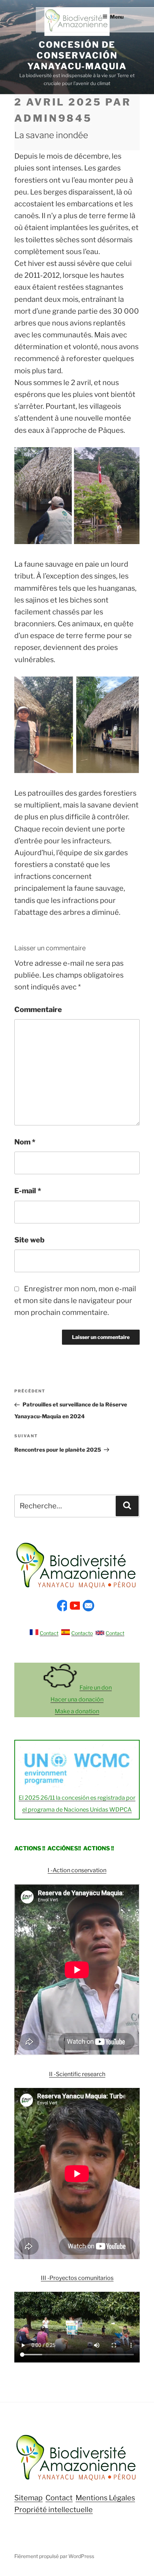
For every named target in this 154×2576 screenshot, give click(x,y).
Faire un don (96, 1688)
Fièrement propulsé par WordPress (54, 2556)
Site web (29, 1240)
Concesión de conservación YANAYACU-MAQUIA (77, 55)
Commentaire (38, 1010)
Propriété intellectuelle (54, 2510)
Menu (117, 17)
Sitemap (28, 2498)
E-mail (28, 1191)
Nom (25, 1142)
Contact (49, 1633)
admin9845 (53, 118)
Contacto (82, 1633)
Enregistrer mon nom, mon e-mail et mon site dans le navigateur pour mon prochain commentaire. (75, 1301)
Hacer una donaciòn (77, 1699)
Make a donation (77, 1711)
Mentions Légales (105, 2498)
